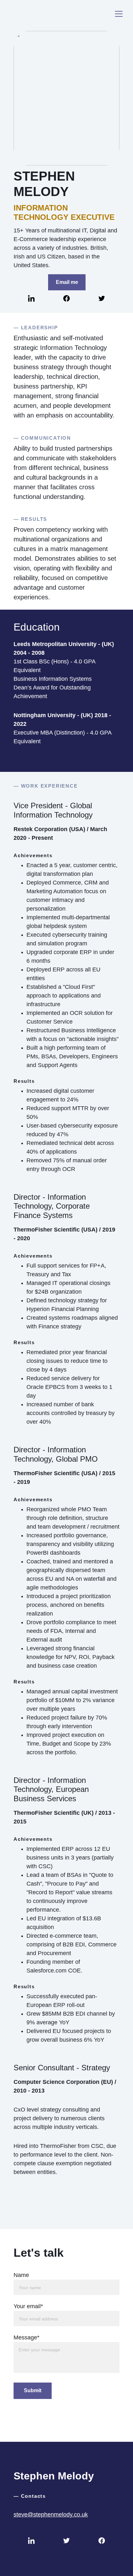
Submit (33, 2390)
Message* (26, 2337)
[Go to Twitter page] (102, 298)
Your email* (28, 2306)
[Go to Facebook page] (66, 298)
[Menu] (119, 14)
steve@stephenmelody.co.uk (51, 2515)
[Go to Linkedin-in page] (31, 298)
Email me (67, 282)
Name (21, 2275)
